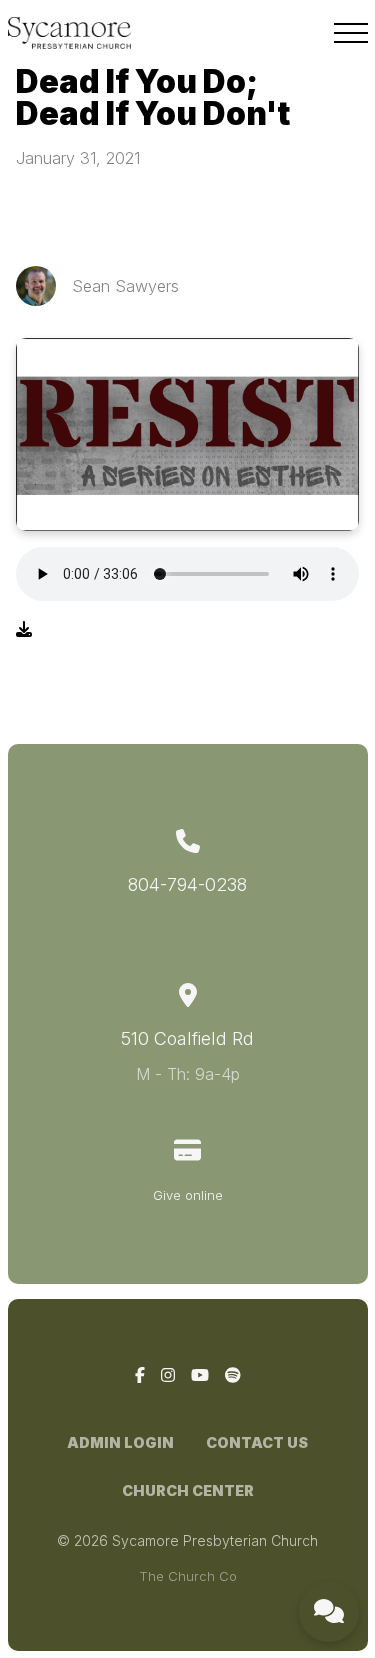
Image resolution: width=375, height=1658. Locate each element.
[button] (351, 33)
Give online (188, 1195)
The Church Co (188, 1576)
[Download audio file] (24, 629)
